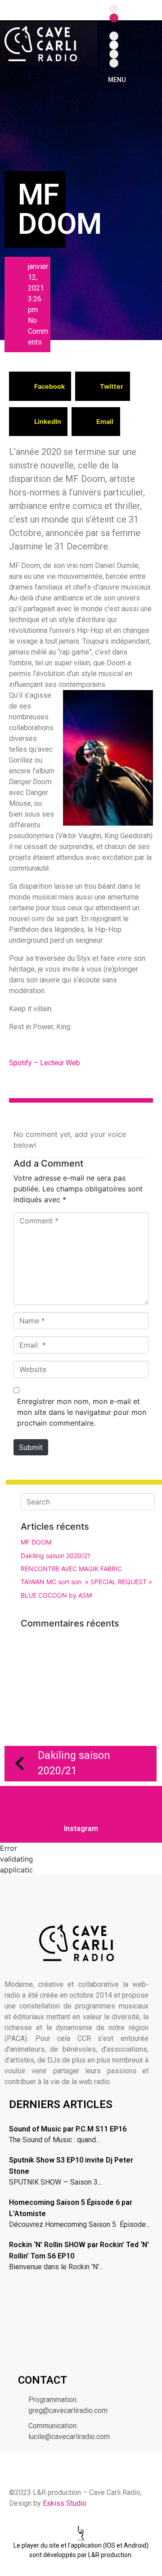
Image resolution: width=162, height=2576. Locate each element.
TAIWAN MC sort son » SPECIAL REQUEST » (86, 1582)
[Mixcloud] (114, 27)
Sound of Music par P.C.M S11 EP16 (68, 2129)
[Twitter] (114, 45)
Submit (31, 1447)
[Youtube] (114, 63)
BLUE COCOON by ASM (56, 1595)
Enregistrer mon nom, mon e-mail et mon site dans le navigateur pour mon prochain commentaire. (82, 1412)
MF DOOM (36, 1542)
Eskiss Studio (65, 2503)
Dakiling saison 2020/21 (56, 1556)
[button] (40, 386)
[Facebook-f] (114, 9)
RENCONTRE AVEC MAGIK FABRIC (71, 1569)
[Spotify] (114, 54)
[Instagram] (114, 18)
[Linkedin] (114, 36)
